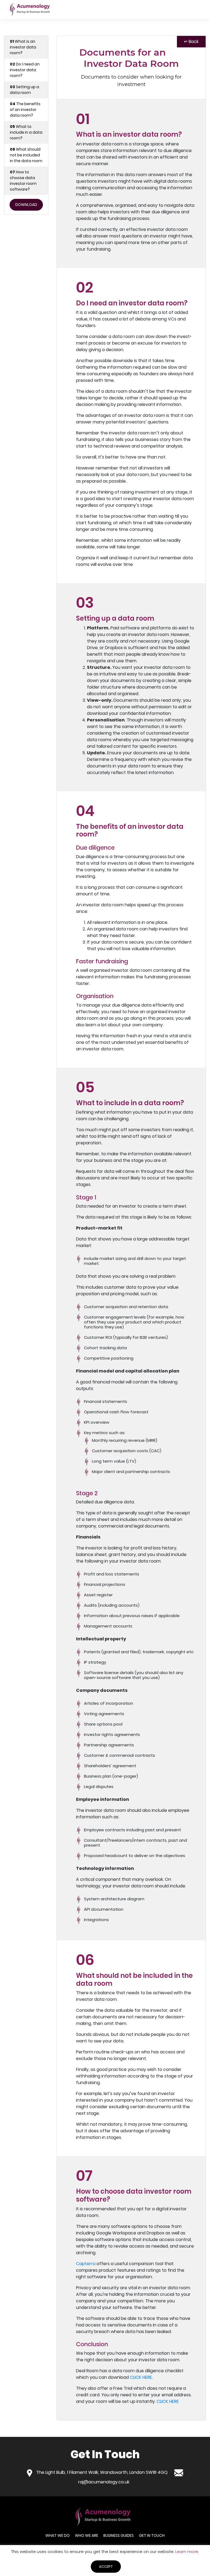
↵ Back (191, 41)
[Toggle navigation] (196, 10)
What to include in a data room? (26, 132)
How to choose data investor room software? (23, 181)
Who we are (87, 2535)
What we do (58, 2535)
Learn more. (186, 2551)
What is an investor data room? (23, 47)
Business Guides (119, 2535)
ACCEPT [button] (106, 2567)
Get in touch (152, 2535)
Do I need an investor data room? (25, 70)
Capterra (86, 2264)
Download (26, 205)
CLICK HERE (141, 2377)
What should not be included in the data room (26, 155)
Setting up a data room (24, 90)
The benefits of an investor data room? (25, 110)
